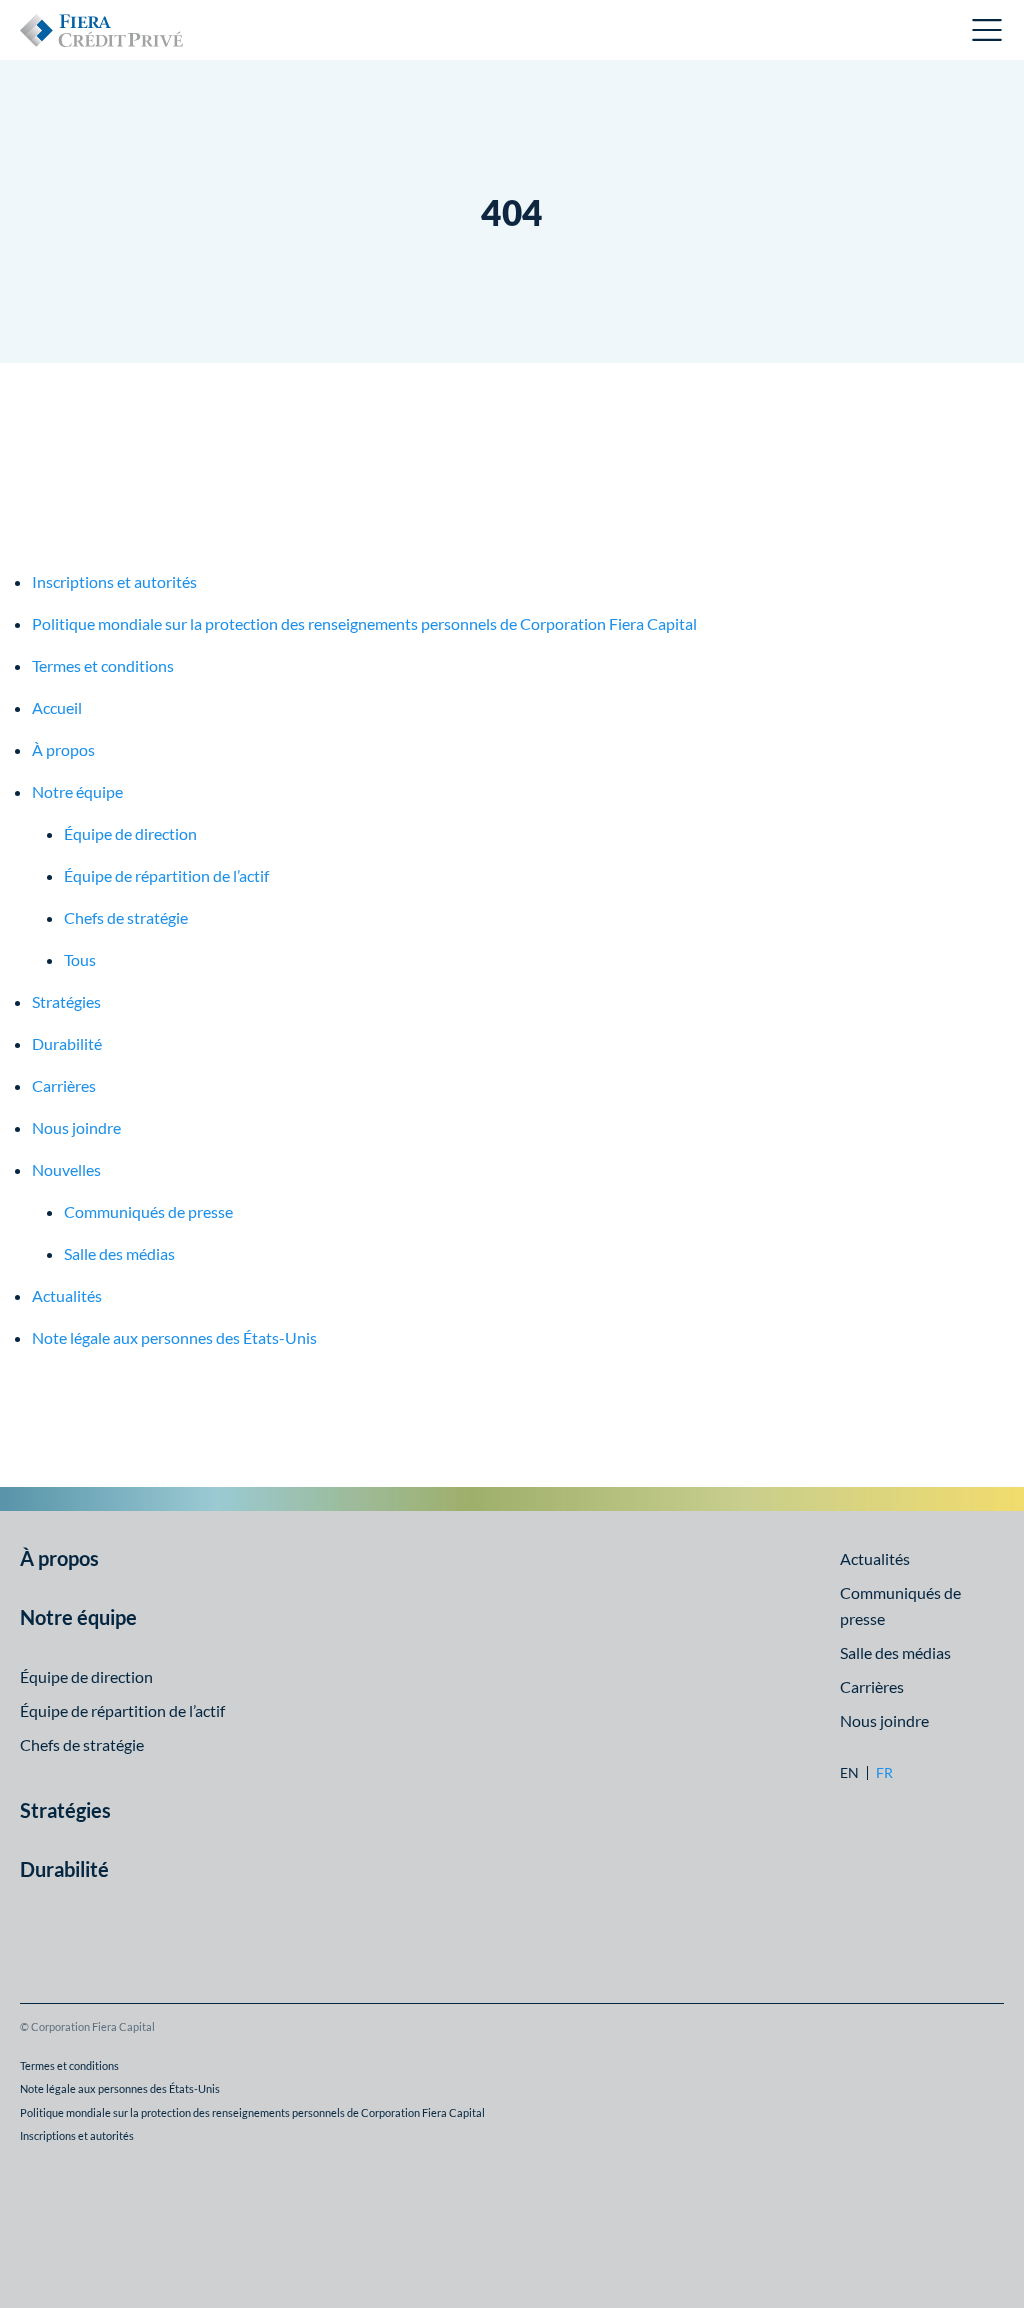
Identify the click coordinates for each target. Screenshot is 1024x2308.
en (849, 1773)
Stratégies (66, 1001)
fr (884, 1773)
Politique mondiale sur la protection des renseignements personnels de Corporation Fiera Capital (364, 623)
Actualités (67, 1295)
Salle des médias (119, 1253)
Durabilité (67, 1043)
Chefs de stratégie (126, 917)
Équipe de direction (130, 833)
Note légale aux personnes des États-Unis (174, 1337)
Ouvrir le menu (988, 30)
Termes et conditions (103, 665)
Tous (80, 959)
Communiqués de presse (148, 1211)
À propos (63, 749)
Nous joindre (76, 1127)
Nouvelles (66, 1169)
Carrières (64, 1085)
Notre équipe (77, 791)
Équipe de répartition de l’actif (166, 875)
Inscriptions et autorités (114, 581)
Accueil (57, 707)
